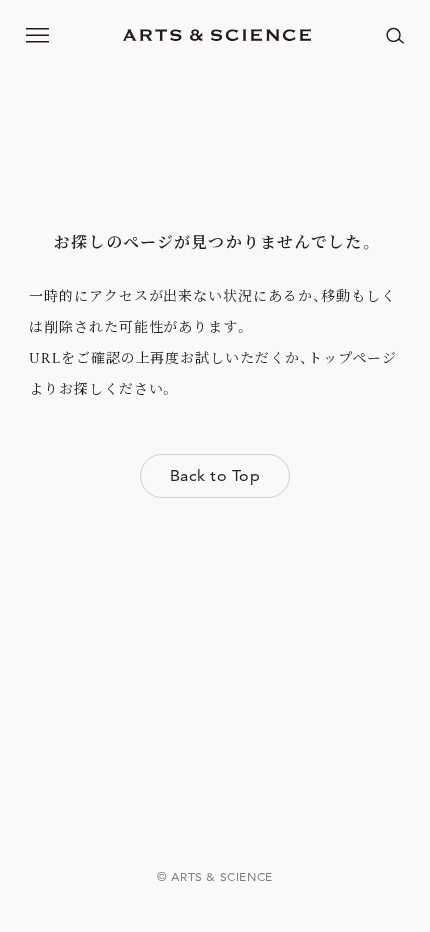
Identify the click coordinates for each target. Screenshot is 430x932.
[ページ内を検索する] (395, 35)
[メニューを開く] (38, 35)
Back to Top (215, 475)
